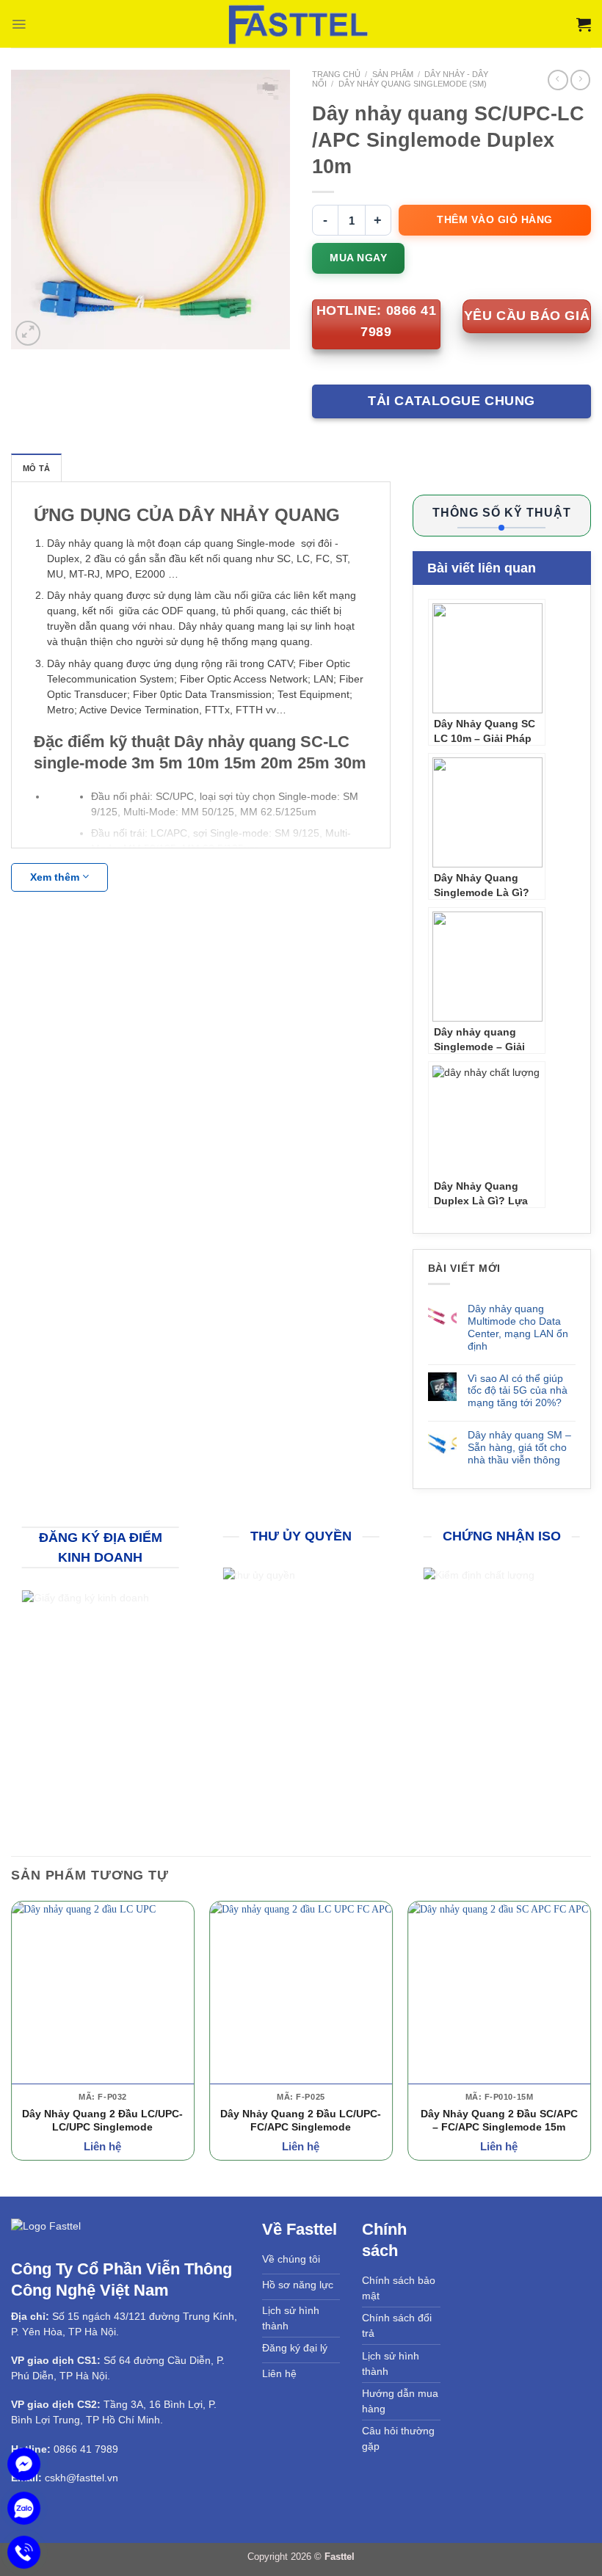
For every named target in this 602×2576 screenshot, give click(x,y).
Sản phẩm (393, 74)
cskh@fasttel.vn (81, 2478)
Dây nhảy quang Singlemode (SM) (413, 84)
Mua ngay (358, 258)
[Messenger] (24, 2464)
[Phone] (24, 2552)
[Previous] (12, 2037)
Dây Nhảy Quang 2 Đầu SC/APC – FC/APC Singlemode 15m (499, 2120)
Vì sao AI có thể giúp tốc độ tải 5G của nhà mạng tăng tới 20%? (518, 1391)
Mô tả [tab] (36, 468)
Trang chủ (336, 74)
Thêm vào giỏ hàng (495, 219)
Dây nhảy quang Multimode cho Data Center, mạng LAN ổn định (518, 1327)
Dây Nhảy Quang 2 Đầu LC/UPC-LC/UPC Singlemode (102, 2120)
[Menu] (19, 24)
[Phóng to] (28, 333)
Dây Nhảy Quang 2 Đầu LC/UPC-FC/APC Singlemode (301, 2120)
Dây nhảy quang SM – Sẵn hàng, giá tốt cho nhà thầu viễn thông (519, 1447)
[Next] (590, 2037)
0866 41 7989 (86, 2449)
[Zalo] (24, 2508)
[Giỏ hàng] (584, 24)
